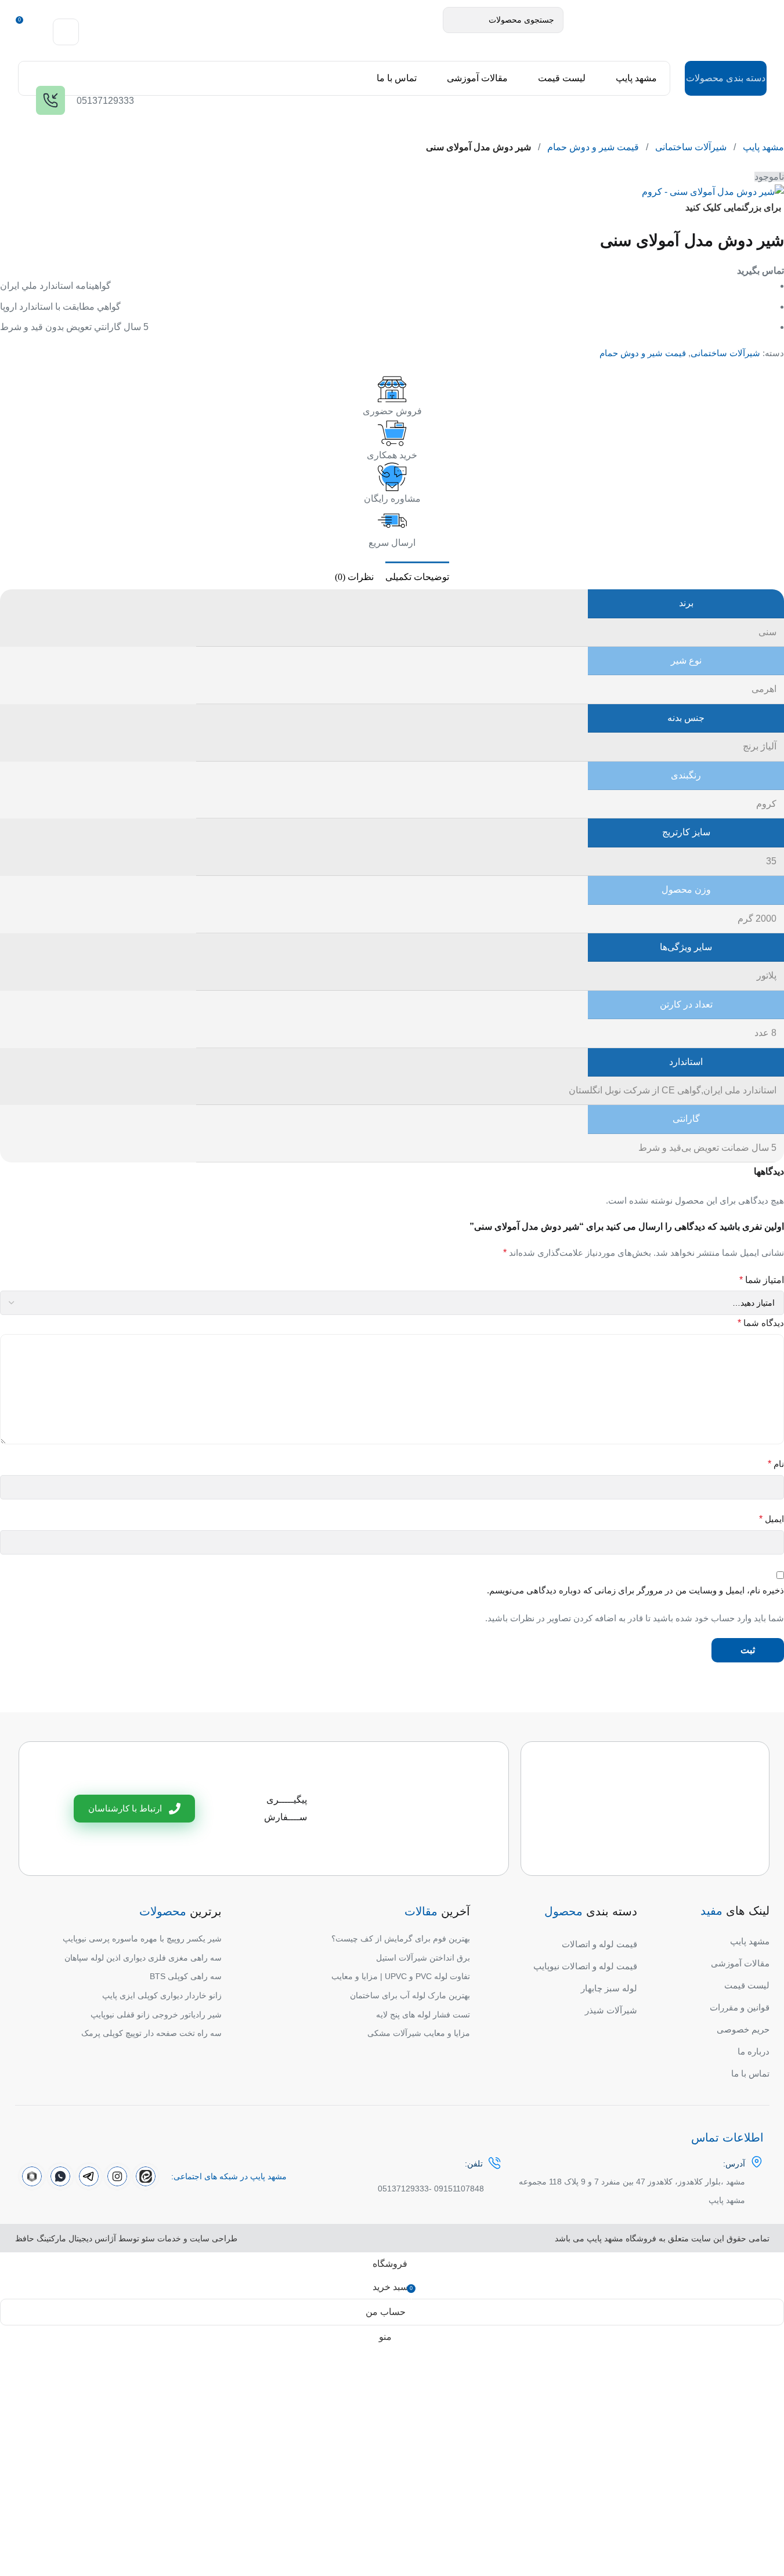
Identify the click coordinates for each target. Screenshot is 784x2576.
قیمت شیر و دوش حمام (593, 147)
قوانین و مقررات (740, 2007)
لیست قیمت (747, 1985)
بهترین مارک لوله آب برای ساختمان (410, 1995)
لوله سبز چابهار (609, 1988)
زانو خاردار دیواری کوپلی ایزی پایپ (162, 1995)
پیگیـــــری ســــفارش (286, 1808)
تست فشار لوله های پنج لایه (423, 2015)
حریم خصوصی (743, 2029)
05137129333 (403, 2189)
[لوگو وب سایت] (665, 31)
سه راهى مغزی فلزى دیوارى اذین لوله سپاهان (143, 1958)
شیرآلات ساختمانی (691, 147)
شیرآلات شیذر (611, 2010)
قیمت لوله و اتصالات (599, 1944)
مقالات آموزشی (740, 1963)
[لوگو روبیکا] (32, 2176)
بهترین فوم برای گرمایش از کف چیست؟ (401, 1939)
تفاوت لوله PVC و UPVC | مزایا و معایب (401, 1976)
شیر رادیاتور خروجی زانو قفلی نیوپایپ (156, 2015)
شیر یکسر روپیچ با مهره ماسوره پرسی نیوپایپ (142, 1939)
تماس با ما (750, 2073)
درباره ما (754, 2051)
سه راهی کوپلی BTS (186, 1976)
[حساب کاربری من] (66, 32)
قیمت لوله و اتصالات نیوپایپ (585, 1966)
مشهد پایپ (763, 147)
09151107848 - (456, 2189)
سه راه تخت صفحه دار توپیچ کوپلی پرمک (151, 2033)
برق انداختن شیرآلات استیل (423, 1958)
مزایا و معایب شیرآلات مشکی (419, 2033)
